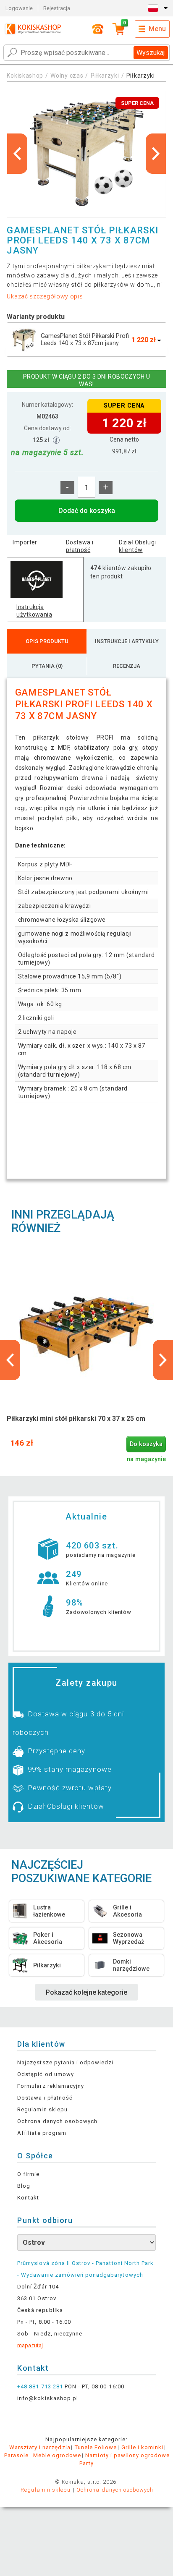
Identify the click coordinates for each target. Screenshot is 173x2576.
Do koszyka (146, 1444)
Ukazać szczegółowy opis (45, 296)
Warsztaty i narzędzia (40, 2447)
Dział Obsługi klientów (137, 546)
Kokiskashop (25, 76)
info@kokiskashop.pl (48, 2398)
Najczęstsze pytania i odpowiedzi (65, 2062)
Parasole (16, 2455)
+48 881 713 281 (40, 2386)
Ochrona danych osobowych (57, 2121)
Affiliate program (42, 2133)
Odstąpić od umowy (46, 2074)
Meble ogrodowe (57, 2455)
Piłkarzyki (105, 76)
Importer (25, 542)
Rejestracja (57, 8)
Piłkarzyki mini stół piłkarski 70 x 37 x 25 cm (76, 1419)
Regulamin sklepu (42, 2109)
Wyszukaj (151, 53)
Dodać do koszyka (87, 511)
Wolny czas (67, 76)
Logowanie (19, 8)
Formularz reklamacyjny (51, 2086)
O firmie (28, 2174)
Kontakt (28, 2198)
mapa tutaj (30, 2345)
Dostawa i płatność (80, 546)
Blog (24, 2186)
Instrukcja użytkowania (34, 611)
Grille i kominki (143, 2447)
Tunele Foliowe (96, 2447)
